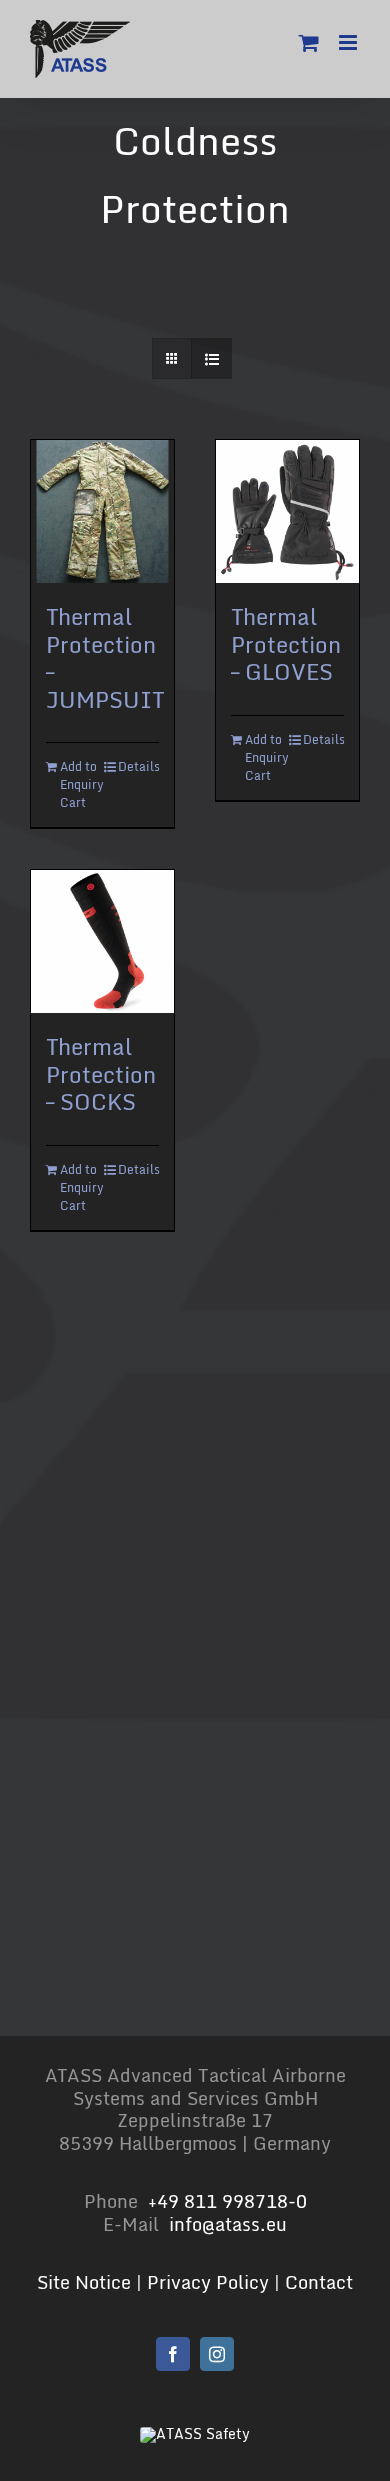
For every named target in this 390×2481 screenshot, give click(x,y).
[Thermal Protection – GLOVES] (287, 511)
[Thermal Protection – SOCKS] (102, 941)
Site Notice (84, 2282)
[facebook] (173, 2354)
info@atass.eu (228, 2224)
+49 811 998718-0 (227, 2201)
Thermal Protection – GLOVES (286, 644)
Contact (319, 2282)
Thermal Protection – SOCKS (101, 1074)
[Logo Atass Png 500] (195, 2433)
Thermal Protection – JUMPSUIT (105, 658)
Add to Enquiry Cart (80, 785)
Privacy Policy (208, 2282)
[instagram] (217, 2354)
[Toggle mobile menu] (349, 42)
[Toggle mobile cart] (309, 42)
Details (138, 767)
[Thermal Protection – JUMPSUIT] (102, 511)
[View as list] (211, 358)
